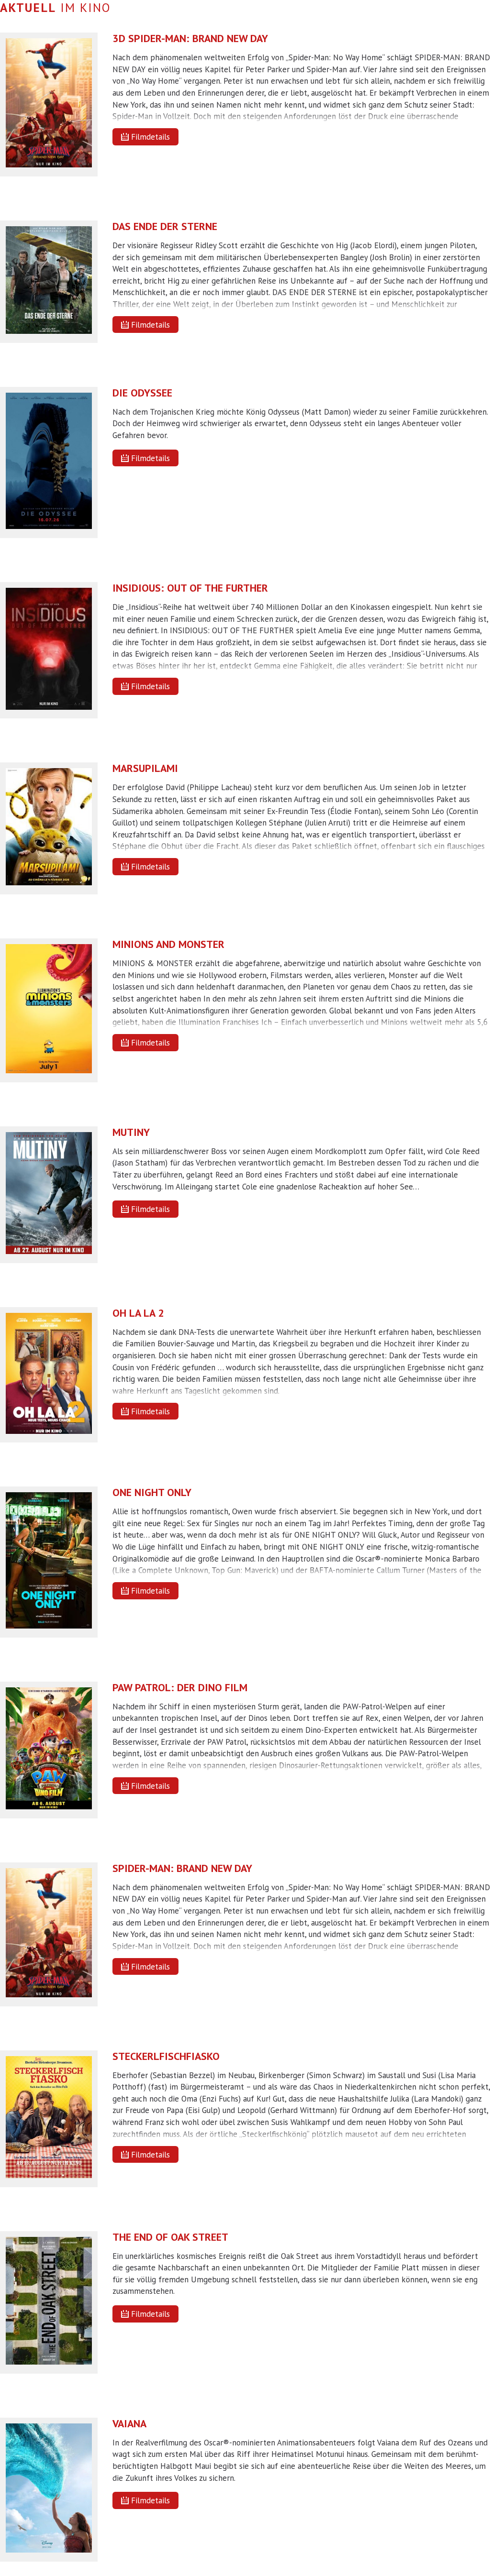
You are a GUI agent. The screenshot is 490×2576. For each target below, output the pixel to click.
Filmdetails (150, 137)
